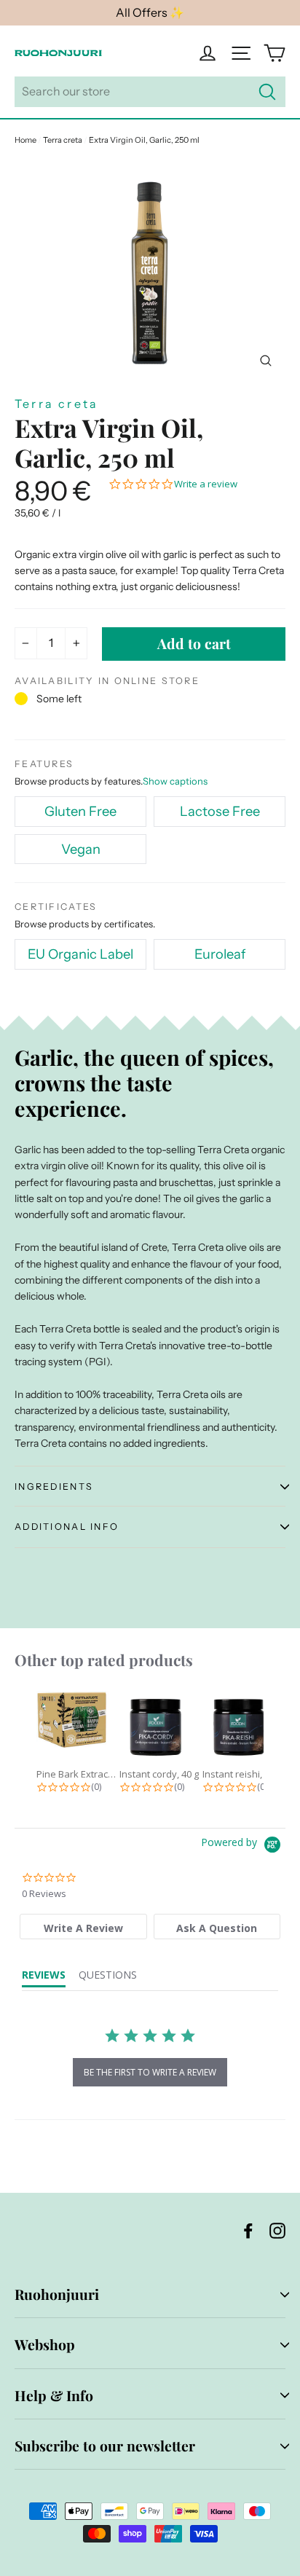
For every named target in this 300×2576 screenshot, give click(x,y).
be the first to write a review (150, 2072)
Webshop (45, 2344)
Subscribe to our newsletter (105, 2446)
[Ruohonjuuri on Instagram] (277, 2230)
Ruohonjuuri (57, 2294)
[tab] (83, 1927)
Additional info (67, 1527)
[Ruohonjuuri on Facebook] (248, 2230)
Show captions (175, 781)
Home (25, 140)
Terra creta (63, 140)
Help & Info (54, 2395)
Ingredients (54, 1487)
